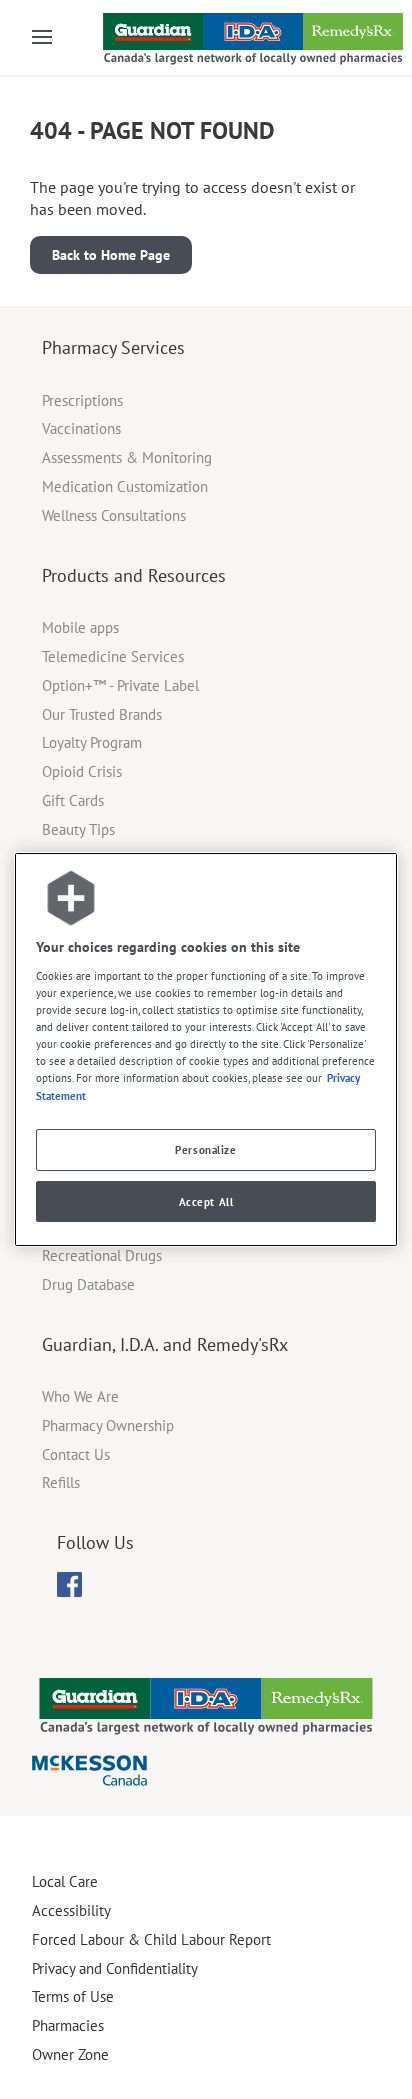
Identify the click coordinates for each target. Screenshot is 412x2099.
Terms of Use (73, 1996)
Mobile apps (80, 627)
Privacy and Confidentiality (115, 1968)
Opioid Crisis (82, 771)
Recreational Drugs (102, 1255)
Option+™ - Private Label (120, 685)
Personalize (205, 1149)
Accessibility (71, 1910)
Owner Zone (70, 2054)
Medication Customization (125, 486)
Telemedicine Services (113, 656)
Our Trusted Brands (102, 714)
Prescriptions (82, 400)
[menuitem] (69, 1584)
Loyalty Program (92, 742)
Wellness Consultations (114, 515)
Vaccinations (81, 428)
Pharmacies (68, 2025)
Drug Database (88, 1284)
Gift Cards (73, 800)
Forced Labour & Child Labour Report (151, 1939)
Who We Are (80, 1396)
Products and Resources (134, 575)
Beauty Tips (78, 829)
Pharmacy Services (113, 347)
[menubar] (69, 1585)
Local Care (65, 1881)
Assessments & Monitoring (127, 457)
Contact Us (76, 1454)
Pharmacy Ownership (108, 1425)
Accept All (206, 1201)
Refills (61, 1482)
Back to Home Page (111, 255)
